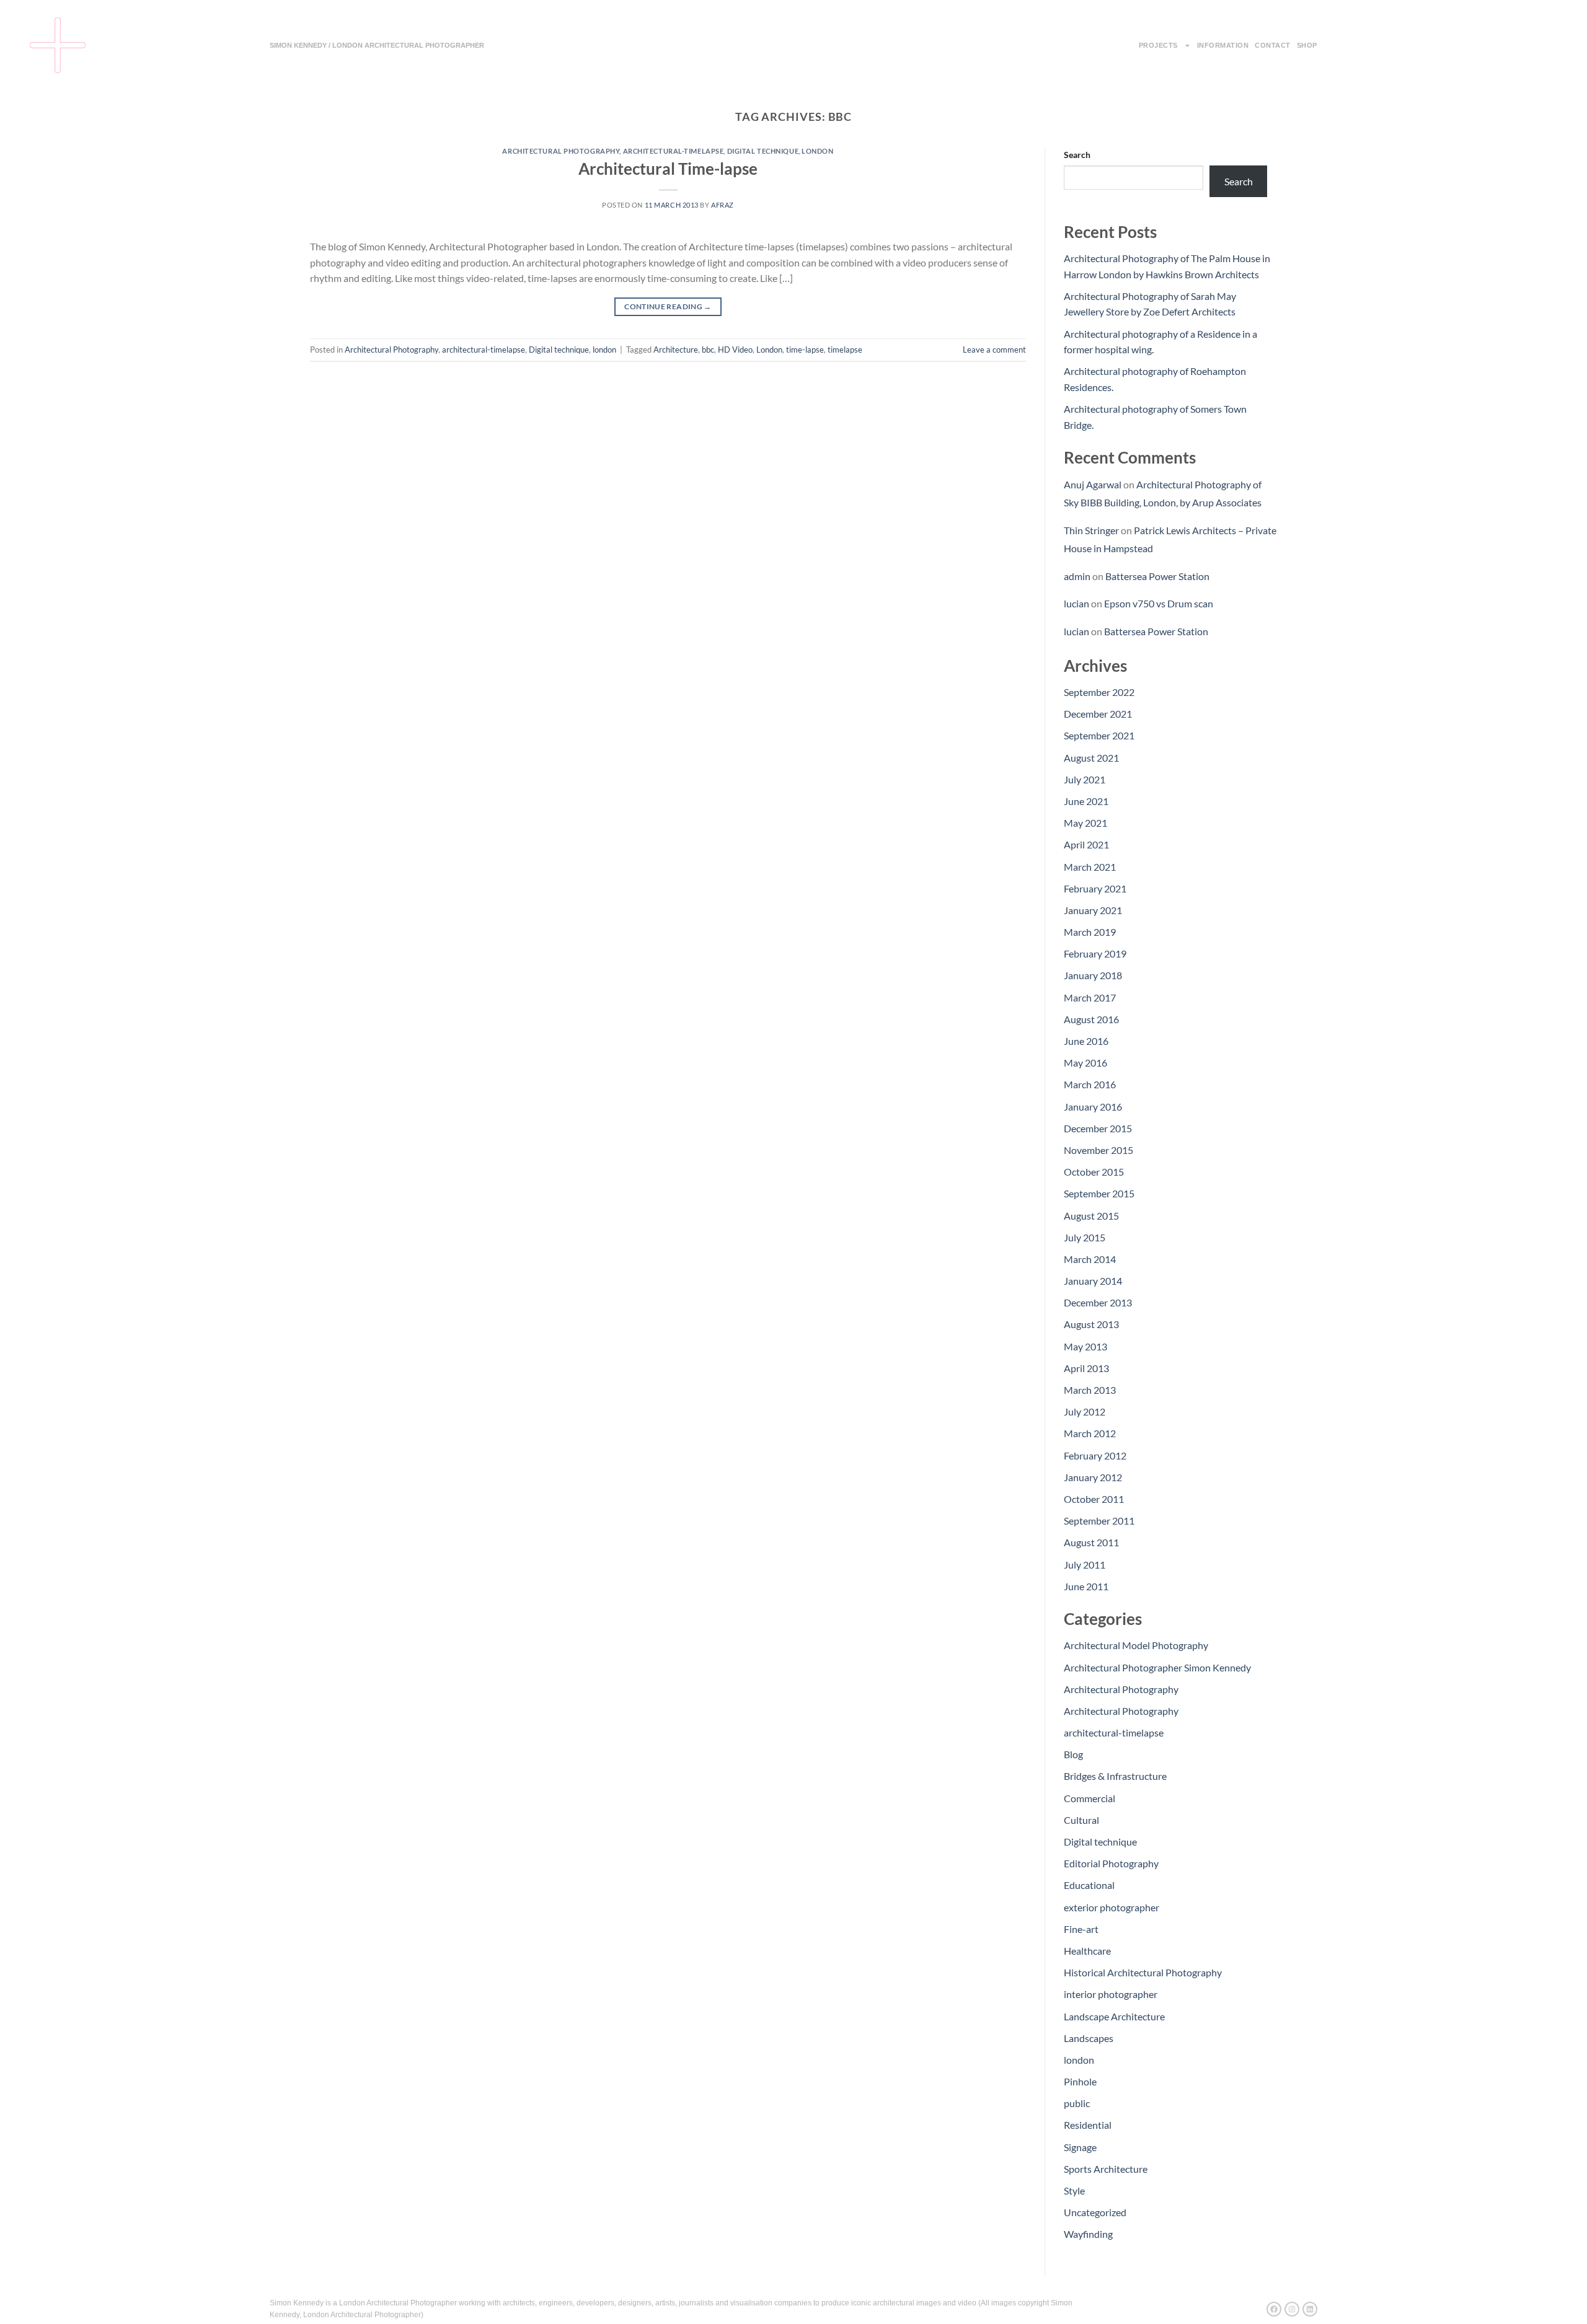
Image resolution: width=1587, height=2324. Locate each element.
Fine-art (1081, 1929)
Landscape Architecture (1114, 2016)
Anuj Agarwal (1093, 484)
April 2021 (1086, 844)
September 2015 (1099, 1193)
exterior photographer (1112, 1907)
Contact (1273, 45)
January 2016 (1093, 1107)
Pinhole (1080, 2081)
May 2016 (1085, 1063)
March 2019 (1090, 932)
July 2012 (1085, 1411)
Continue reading (668, 306)
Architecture (676, 350)
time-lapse (805, 350)
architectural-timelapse (674, 151)
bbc (708, 350)
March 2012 (1090, 1433)
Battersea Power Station (1157, 576)
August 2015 (1091, 1216)
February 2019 (1095, 953)
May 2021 (1085, 823)
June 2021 (1086, 801)
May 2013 (1085, 1346)
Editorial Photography (1111, 1863)
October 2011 (1094, 1499)
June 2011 (1086, 1586)
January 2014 (1093, 1281)
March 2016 (1090, 1084)
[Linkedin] (1310, 2309)
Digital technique (763, 151)
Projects (1158, 45)
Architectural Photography (561, 151)
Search (1077, 155)
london (817, 151)
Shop (1307, 45)
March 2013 (1090, 1390)
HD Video (735, 350)
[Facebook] (1274, 2309)
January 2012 (1093, 1477)
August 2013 (1091, 1324)
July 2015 (1085, 1237)
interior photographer (1111, 1994)
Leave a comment (994, 350)
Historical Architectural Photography (1143, 1972)
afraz (723, 205)
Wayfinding (1088, 2234)
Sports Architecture (1106, 2169)
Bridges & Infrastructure (1115, 1776)
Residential (1088, 2125)
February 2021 (1095, 888)
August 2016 (1091, 1019)
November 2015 (1099, 1150)
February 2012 (1095, 1455)
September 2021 (1099, 735)
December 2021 (1098, 714)
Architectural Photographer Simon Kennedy (1157, 1667)
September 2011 (1099, 1521)
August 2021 (1091, 758)
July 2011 (1085, 1565)
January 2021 (1093, 910)
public (1077, 2103)
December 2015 (1098, 1128)
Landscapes (1089, 2038)
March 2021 (1090, 867)
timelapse (845, 350)
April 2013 (1086, 1368)
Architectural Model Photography (1136, 1645)
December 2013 (1098, 1302)
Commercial (1090, 1798)
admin (1077, 576)
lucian (1076, 603)
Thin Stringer (1091, 530)
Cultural (1081, 1820)
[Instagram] (1292, 2309)
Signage (1080, 2147)
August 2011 (1091, 1542)
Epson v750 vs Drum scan (1159, 603)
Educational (1089, 1885)
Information (1223, 45)
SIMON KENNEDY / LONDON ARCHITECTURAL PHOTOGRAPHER (377, 45)
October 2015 (1094, 1172)
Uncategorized (1095, 2212)
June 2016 (1086, 1041)
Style (1074, 2190)
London (769, 350)
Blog (1073, 1754)
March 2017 (1090, 997)
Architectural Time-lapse (668, 169)
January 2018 (1093, 975)
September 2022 (1099, 692)
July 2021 (1085, 779)
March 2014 (1090, 1259)
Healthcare (1087, 1951)
